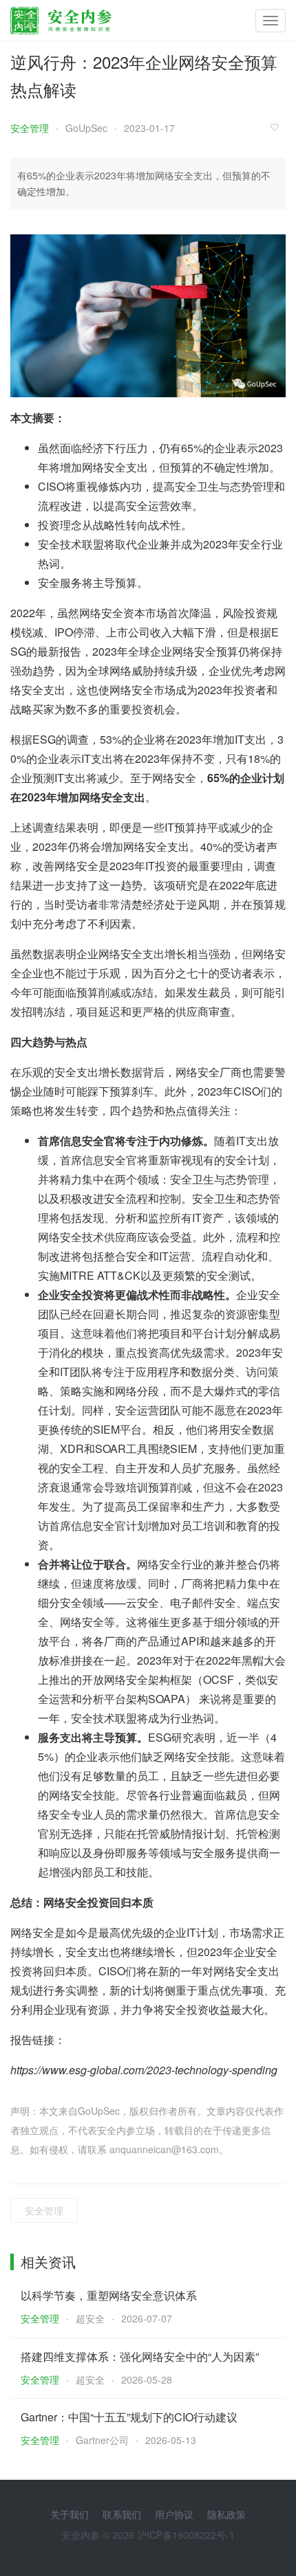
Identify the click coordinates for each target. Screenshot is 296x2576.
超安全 (90, 2318)
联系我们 (122, 2514)
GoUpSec (86, 128)
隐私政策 (226, 2514)
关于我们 (70, 2514)
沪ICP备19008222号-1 (186, 2535)
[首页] (61, 17)
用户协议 (174, 2514)
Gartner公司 (102, 2440)
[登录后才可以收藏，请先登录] (278, 127)
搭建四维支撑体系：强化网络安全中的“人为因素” (140, 2356)
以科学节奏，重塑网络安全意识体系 (109, 2295)
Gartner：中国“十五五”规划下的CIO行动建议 (129, 2417)
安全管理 (30, 128)
